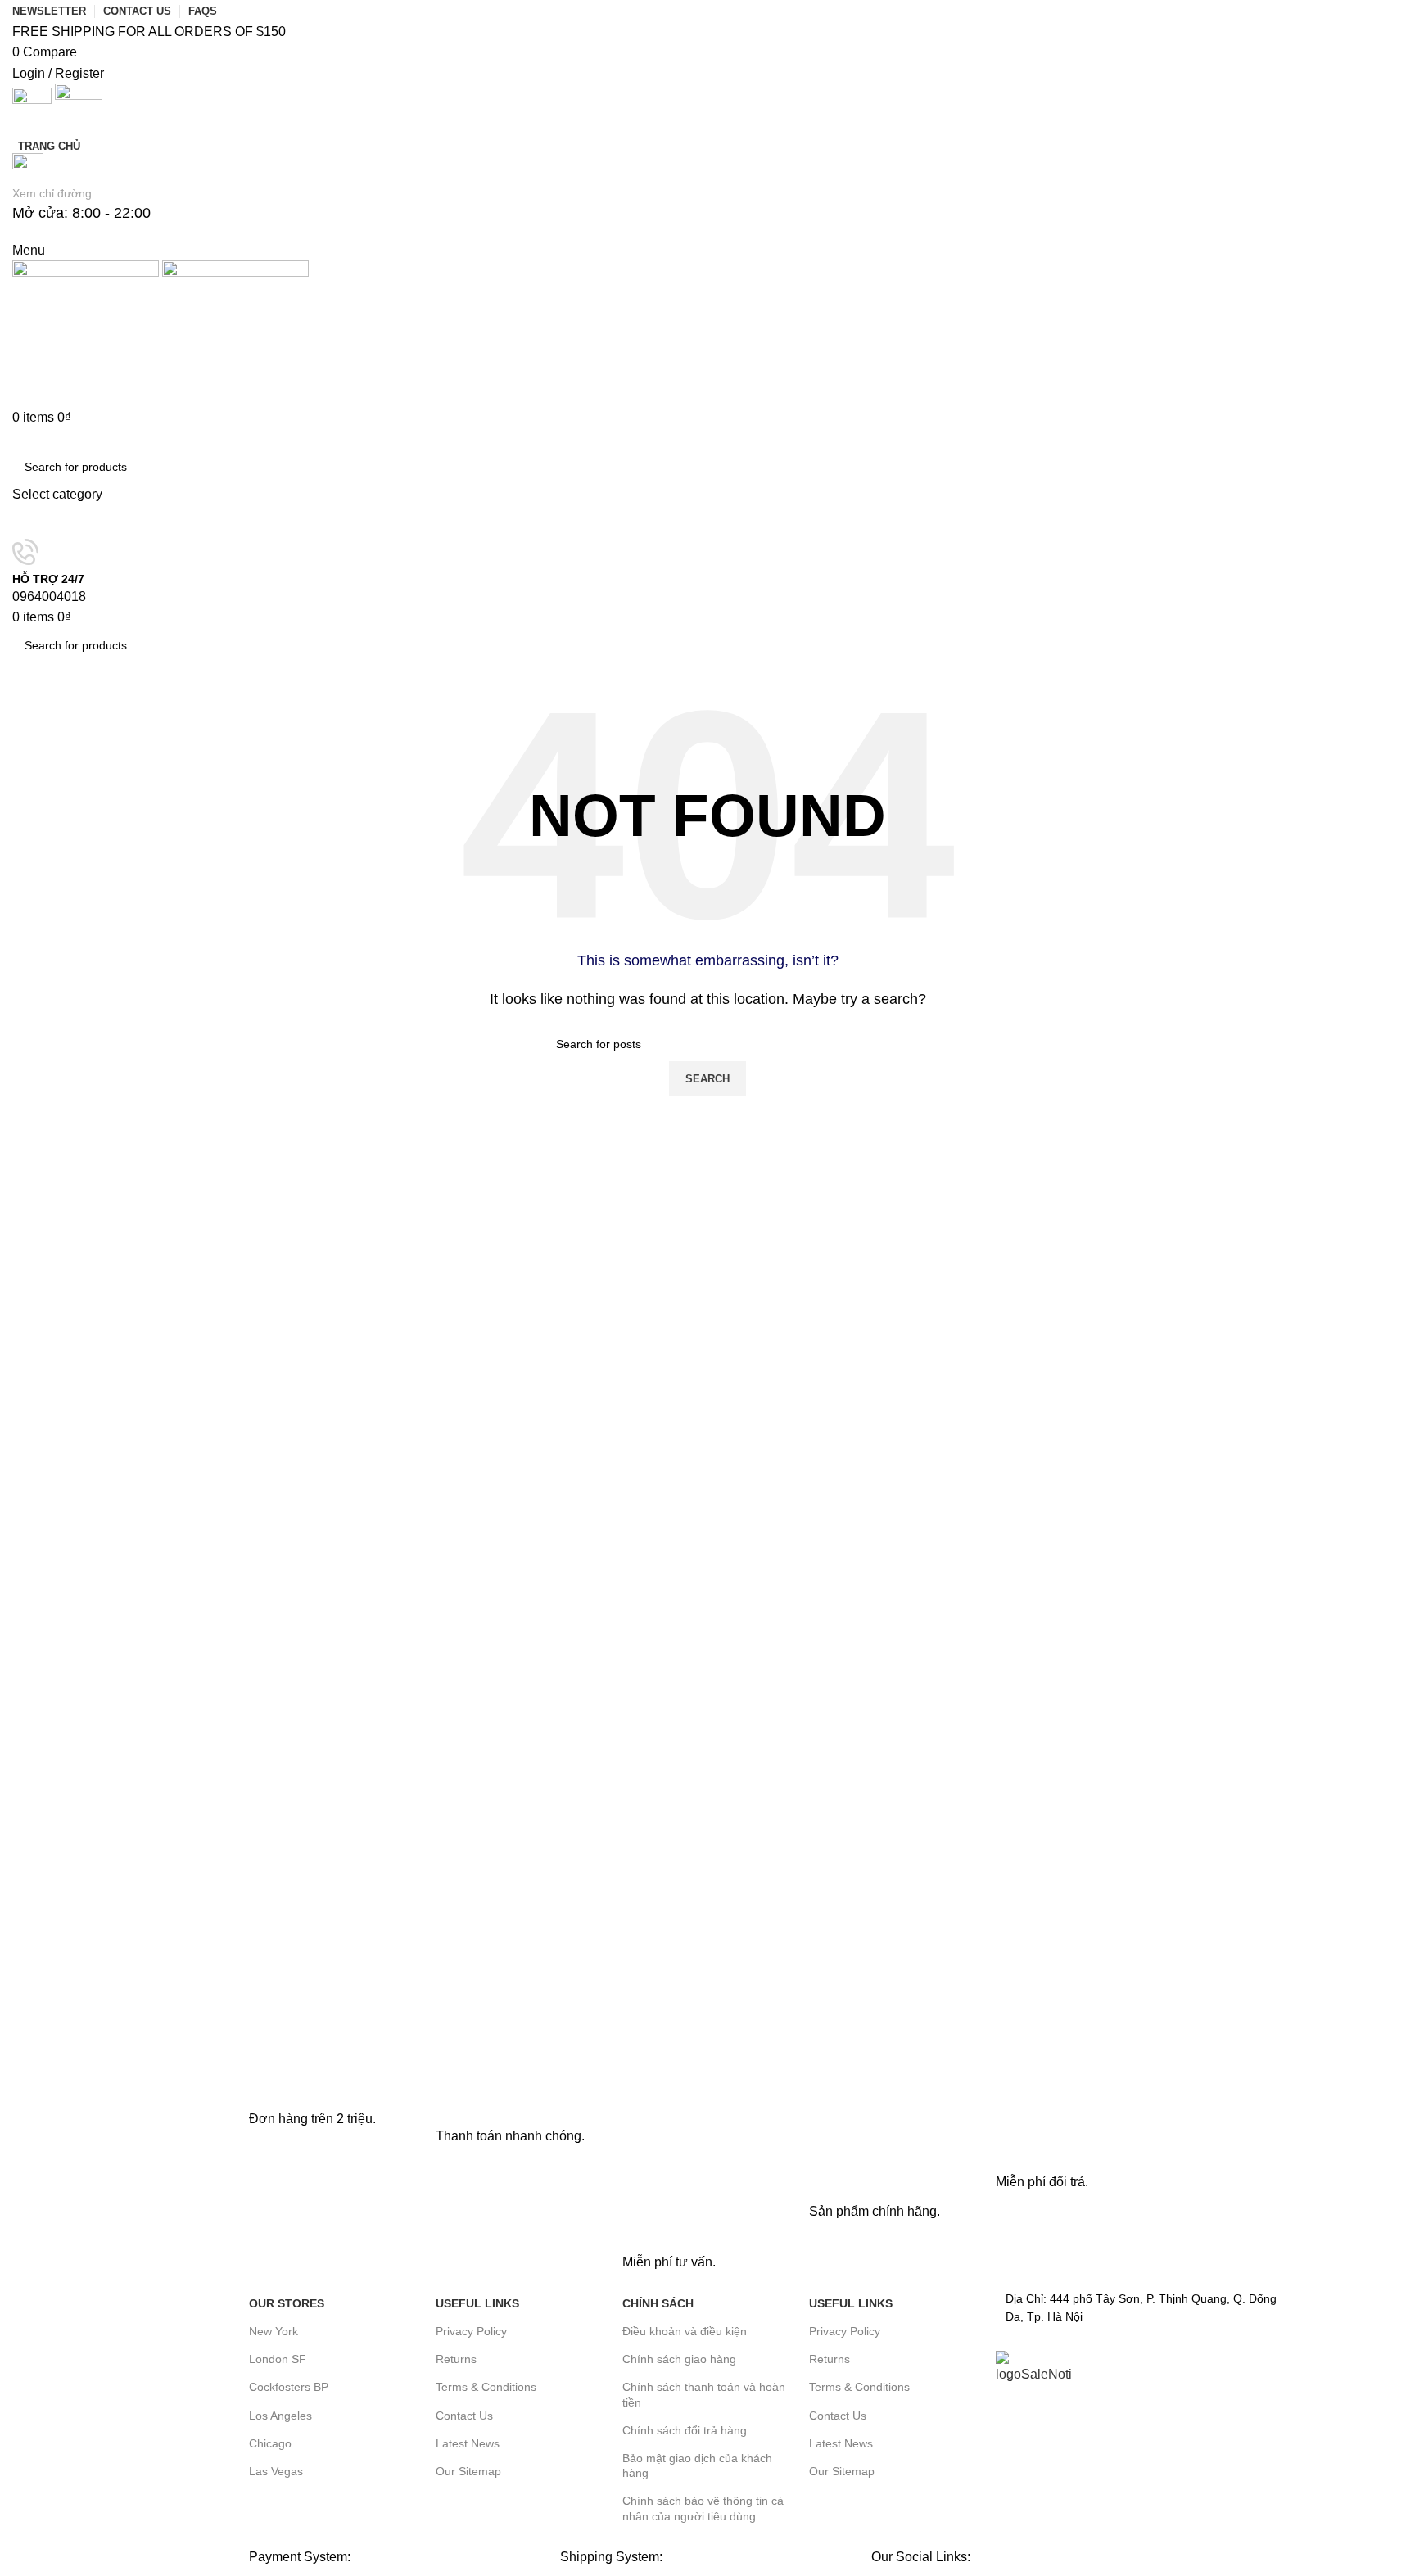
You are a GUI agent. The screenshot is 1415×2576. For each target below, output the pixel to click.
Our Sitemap (468, 2471)
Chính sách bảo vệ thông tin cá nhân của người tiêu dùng (703, 2508)
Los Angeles (280, 2416)
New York (274, 2331)
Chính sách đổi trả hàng (685, 2430)
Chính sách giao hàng (679, 2359)
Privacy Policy (471, 2331)
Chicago (270, 2443)
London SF (278, 2359)
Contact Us (464, 2416)
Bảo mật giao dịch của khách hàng (697, 2465)
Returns (456, 2359)
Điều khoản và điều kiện (685, 2331)
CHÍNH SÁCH (658, 2303)
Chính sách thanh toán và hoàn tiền (704, 2394)
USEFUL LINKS (477, 2303)
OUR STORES (287, 2303)
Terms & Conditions (486, 2387)
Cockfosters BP (289, 2387)
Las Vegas (276, 2471)
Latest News (468, 2443)
